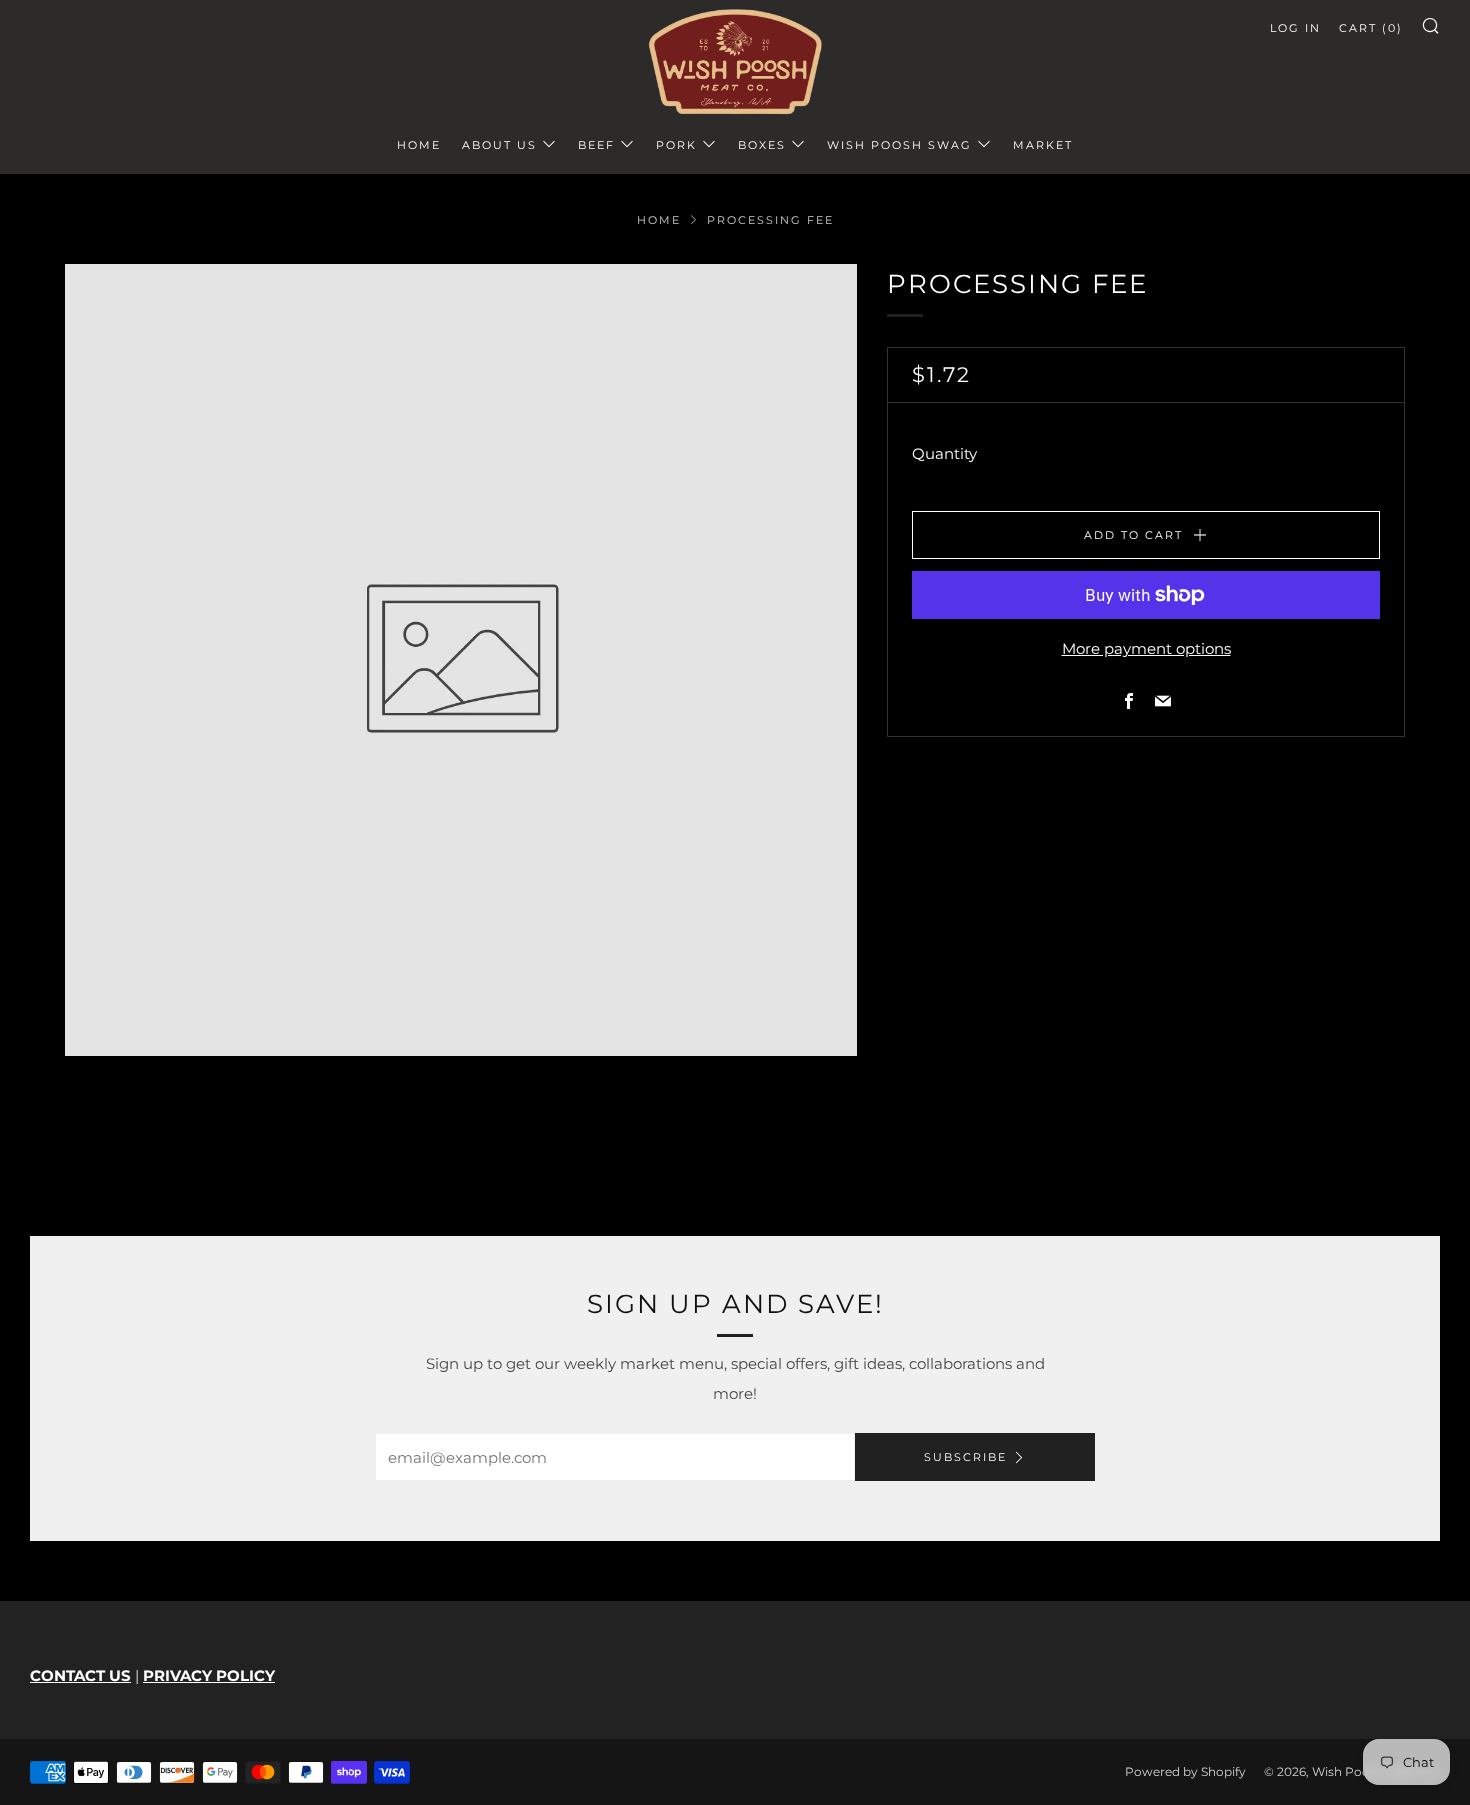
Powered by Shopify (1185, 1771)
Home (419, 145)
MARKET (1043, 145)
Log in (1295, 28)
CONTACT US (80, 1675)
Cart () (1371, 28)
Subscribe (965, 1457)
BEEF (596, 145)
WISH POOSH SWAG (899, 145)
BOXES (762, 145)
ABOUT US (499, 145)
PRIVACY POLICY (209, 1675)
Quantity (944, 453)
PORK (676, 145)
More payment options (1146, 648)
